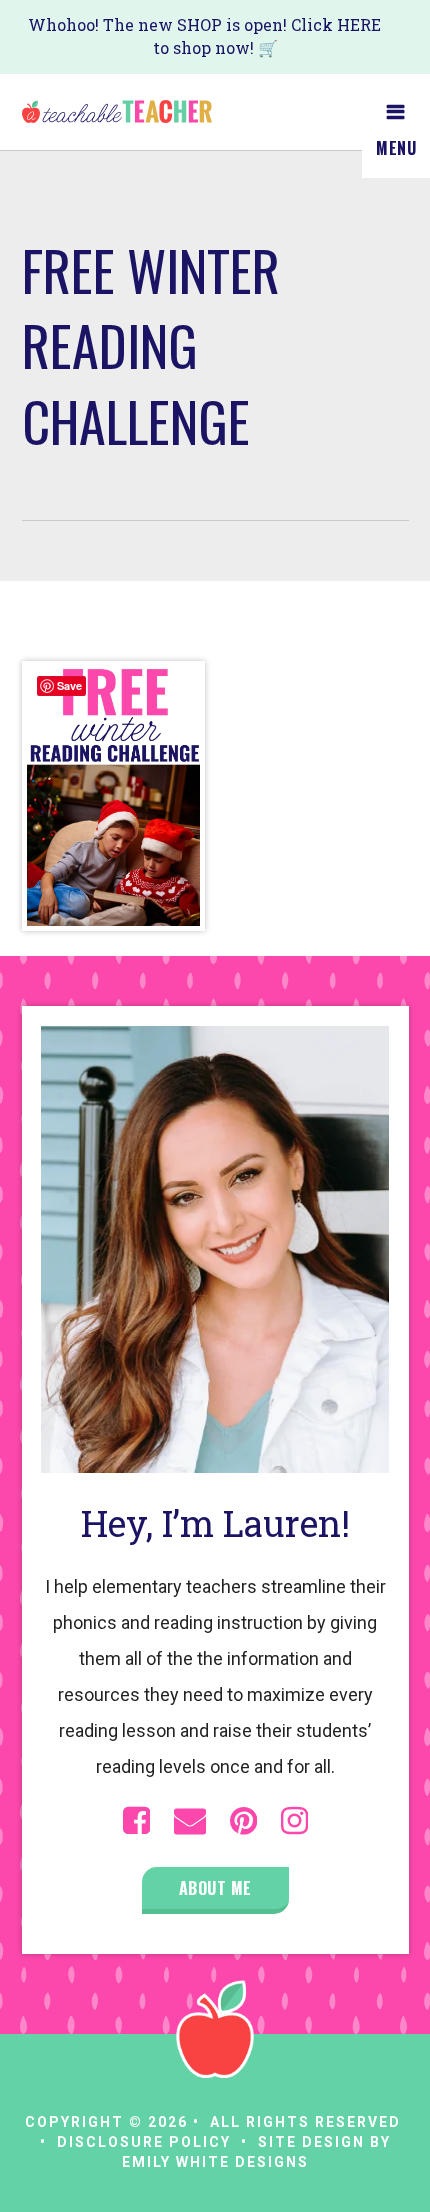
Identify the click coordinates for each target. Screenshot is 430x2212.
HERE (359, 24)
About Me (215, 1888)
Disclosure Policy (144, 2142)
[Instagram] (294, 1821)
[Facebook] (136, 1821)
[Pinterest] (243, 1821)
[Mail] (190, 1821)
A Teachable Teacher (117, 112)
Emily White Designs (215, 2162)
